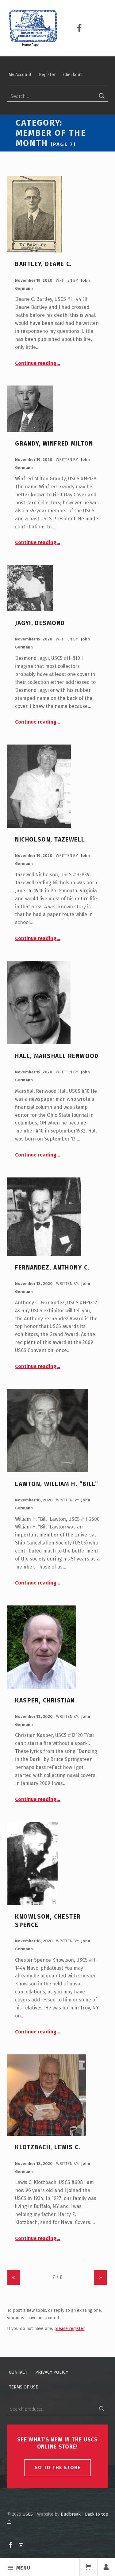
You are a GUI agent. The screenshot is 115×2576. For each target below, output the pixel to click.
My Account (20, 75)
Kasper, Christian (45, 1700)
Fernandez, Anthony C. (52, 1268)
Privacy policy (52, 2372)
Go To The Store (57, 2467)
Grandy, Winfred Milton (54, 444)
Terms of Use (23, 2387)
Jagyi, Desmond (40, 623)
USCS (28, 2514)
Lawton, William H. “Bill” (57, 1484)
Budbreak (71, 2514)
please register (69, 2328)
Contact (18, 2372)
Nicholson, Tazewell (50, 840)
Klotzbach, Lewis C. (48, 2147)
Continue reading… (38, 363)
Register (47, 75)
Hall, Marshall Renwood (57, 1056)
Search (102, 2409)
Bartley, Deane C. (43, 264)
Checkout (73, 75)
